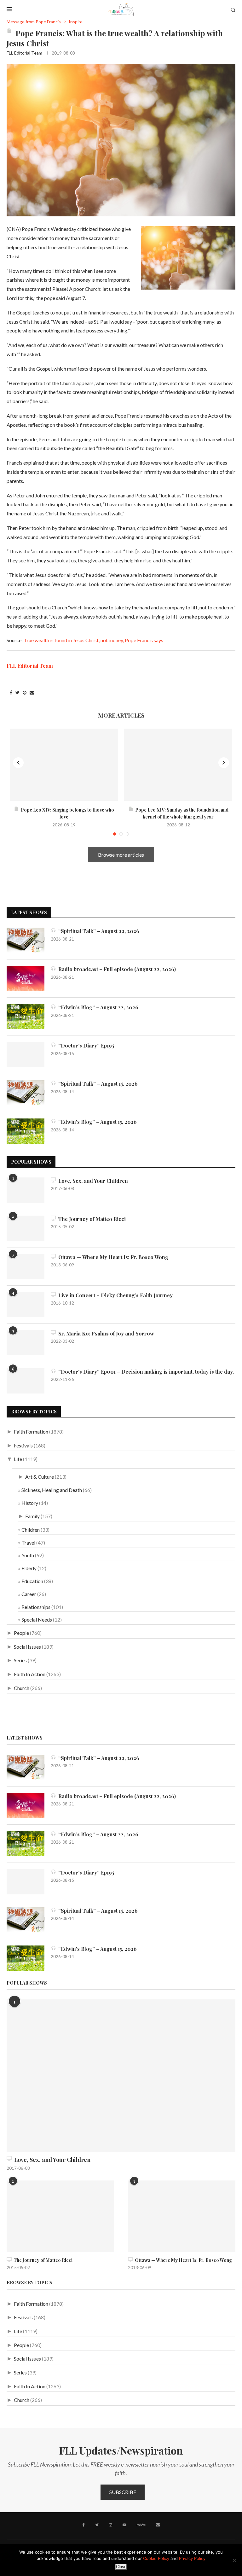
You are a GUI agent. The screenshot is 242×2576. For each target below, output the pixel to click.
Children (31, 1530)
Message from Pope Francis (34, 22)
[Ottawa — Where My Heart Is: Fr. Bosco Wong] (26, 1266)
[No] (234, 2560)
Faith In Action (30, 1674)
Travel (28, 1543)
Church (22, 1688)
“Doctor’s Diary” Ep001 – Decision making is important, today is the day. (145, 1372)
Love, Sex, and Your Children (92, 1181)
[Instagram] (111, 2525)
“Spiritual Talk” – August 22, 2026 (98, 931)
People (21, 1633)
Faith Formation (31, 1432)
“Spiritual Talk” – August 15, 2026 (97, 1084)
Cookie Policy (156, 2558)
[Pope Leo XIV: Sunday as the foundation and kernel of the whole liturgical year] (178, 765)
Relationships (36, 1607)
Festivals (23, 1445)
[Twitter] (97, 2525)
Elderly (29, 1568)
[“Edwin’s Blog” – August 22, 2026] (26, 1017)
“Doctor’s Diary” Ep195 (85, 1045)
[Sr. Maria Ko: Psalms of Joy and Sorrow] (26, 1343)
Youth (28, 1555)
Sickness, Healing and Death (52, 1490)
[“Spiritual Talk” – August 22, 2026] (26, 940)
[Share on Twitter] (17, 692)
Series (20, 1660)
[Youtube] (124, 2525)
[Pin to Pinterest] (25, 692)
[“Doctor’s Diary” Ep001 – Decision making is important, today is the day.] (26, 1381)
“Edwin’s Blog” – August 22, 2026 (97, 1007)
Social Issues (27, 1647)
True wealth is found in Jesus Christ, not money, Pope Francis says (93, 640)
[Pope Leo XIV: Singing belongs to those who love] (64, 765)
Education (32, 1581)
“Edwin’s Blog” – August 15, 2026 (96, 1122)
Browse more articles (121, 855)
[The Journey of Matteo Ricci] (26, 1228)
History (30, 1503)
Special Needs (37, 1620)
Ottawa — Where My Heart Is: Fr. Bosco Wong (112, 1257)
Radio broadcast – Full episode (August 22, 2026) (116, 969)
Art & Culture (40, 1477)
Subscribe (123, 2492)
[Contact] (158, 2525)
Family (32, 1516)
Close (121, 2567)
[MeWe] (141, 2526)
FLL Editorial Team (24, 53)
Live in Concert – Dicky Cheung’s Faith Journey (114, 1295)
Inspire (76, 22)
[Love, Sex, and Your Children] (26, 1190)
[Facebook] (84, 2525)
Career (29, 1594)
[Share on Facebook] (11, 692)
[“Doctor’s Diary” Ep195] (26, 1055)
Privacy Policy (192, 2558)
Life (18, 1459)
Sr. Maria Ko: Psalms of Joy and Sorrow (105, 1333)
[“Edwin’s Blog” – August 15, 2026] (26, 1131)
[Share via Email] (32, 692)
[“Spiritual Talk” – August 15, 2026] (26, 1093)
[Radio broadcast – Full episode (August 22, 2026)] (26, 978)
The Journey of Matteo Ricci (91, 1219)
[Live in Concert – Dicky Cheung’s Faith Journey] (26, 1305)
